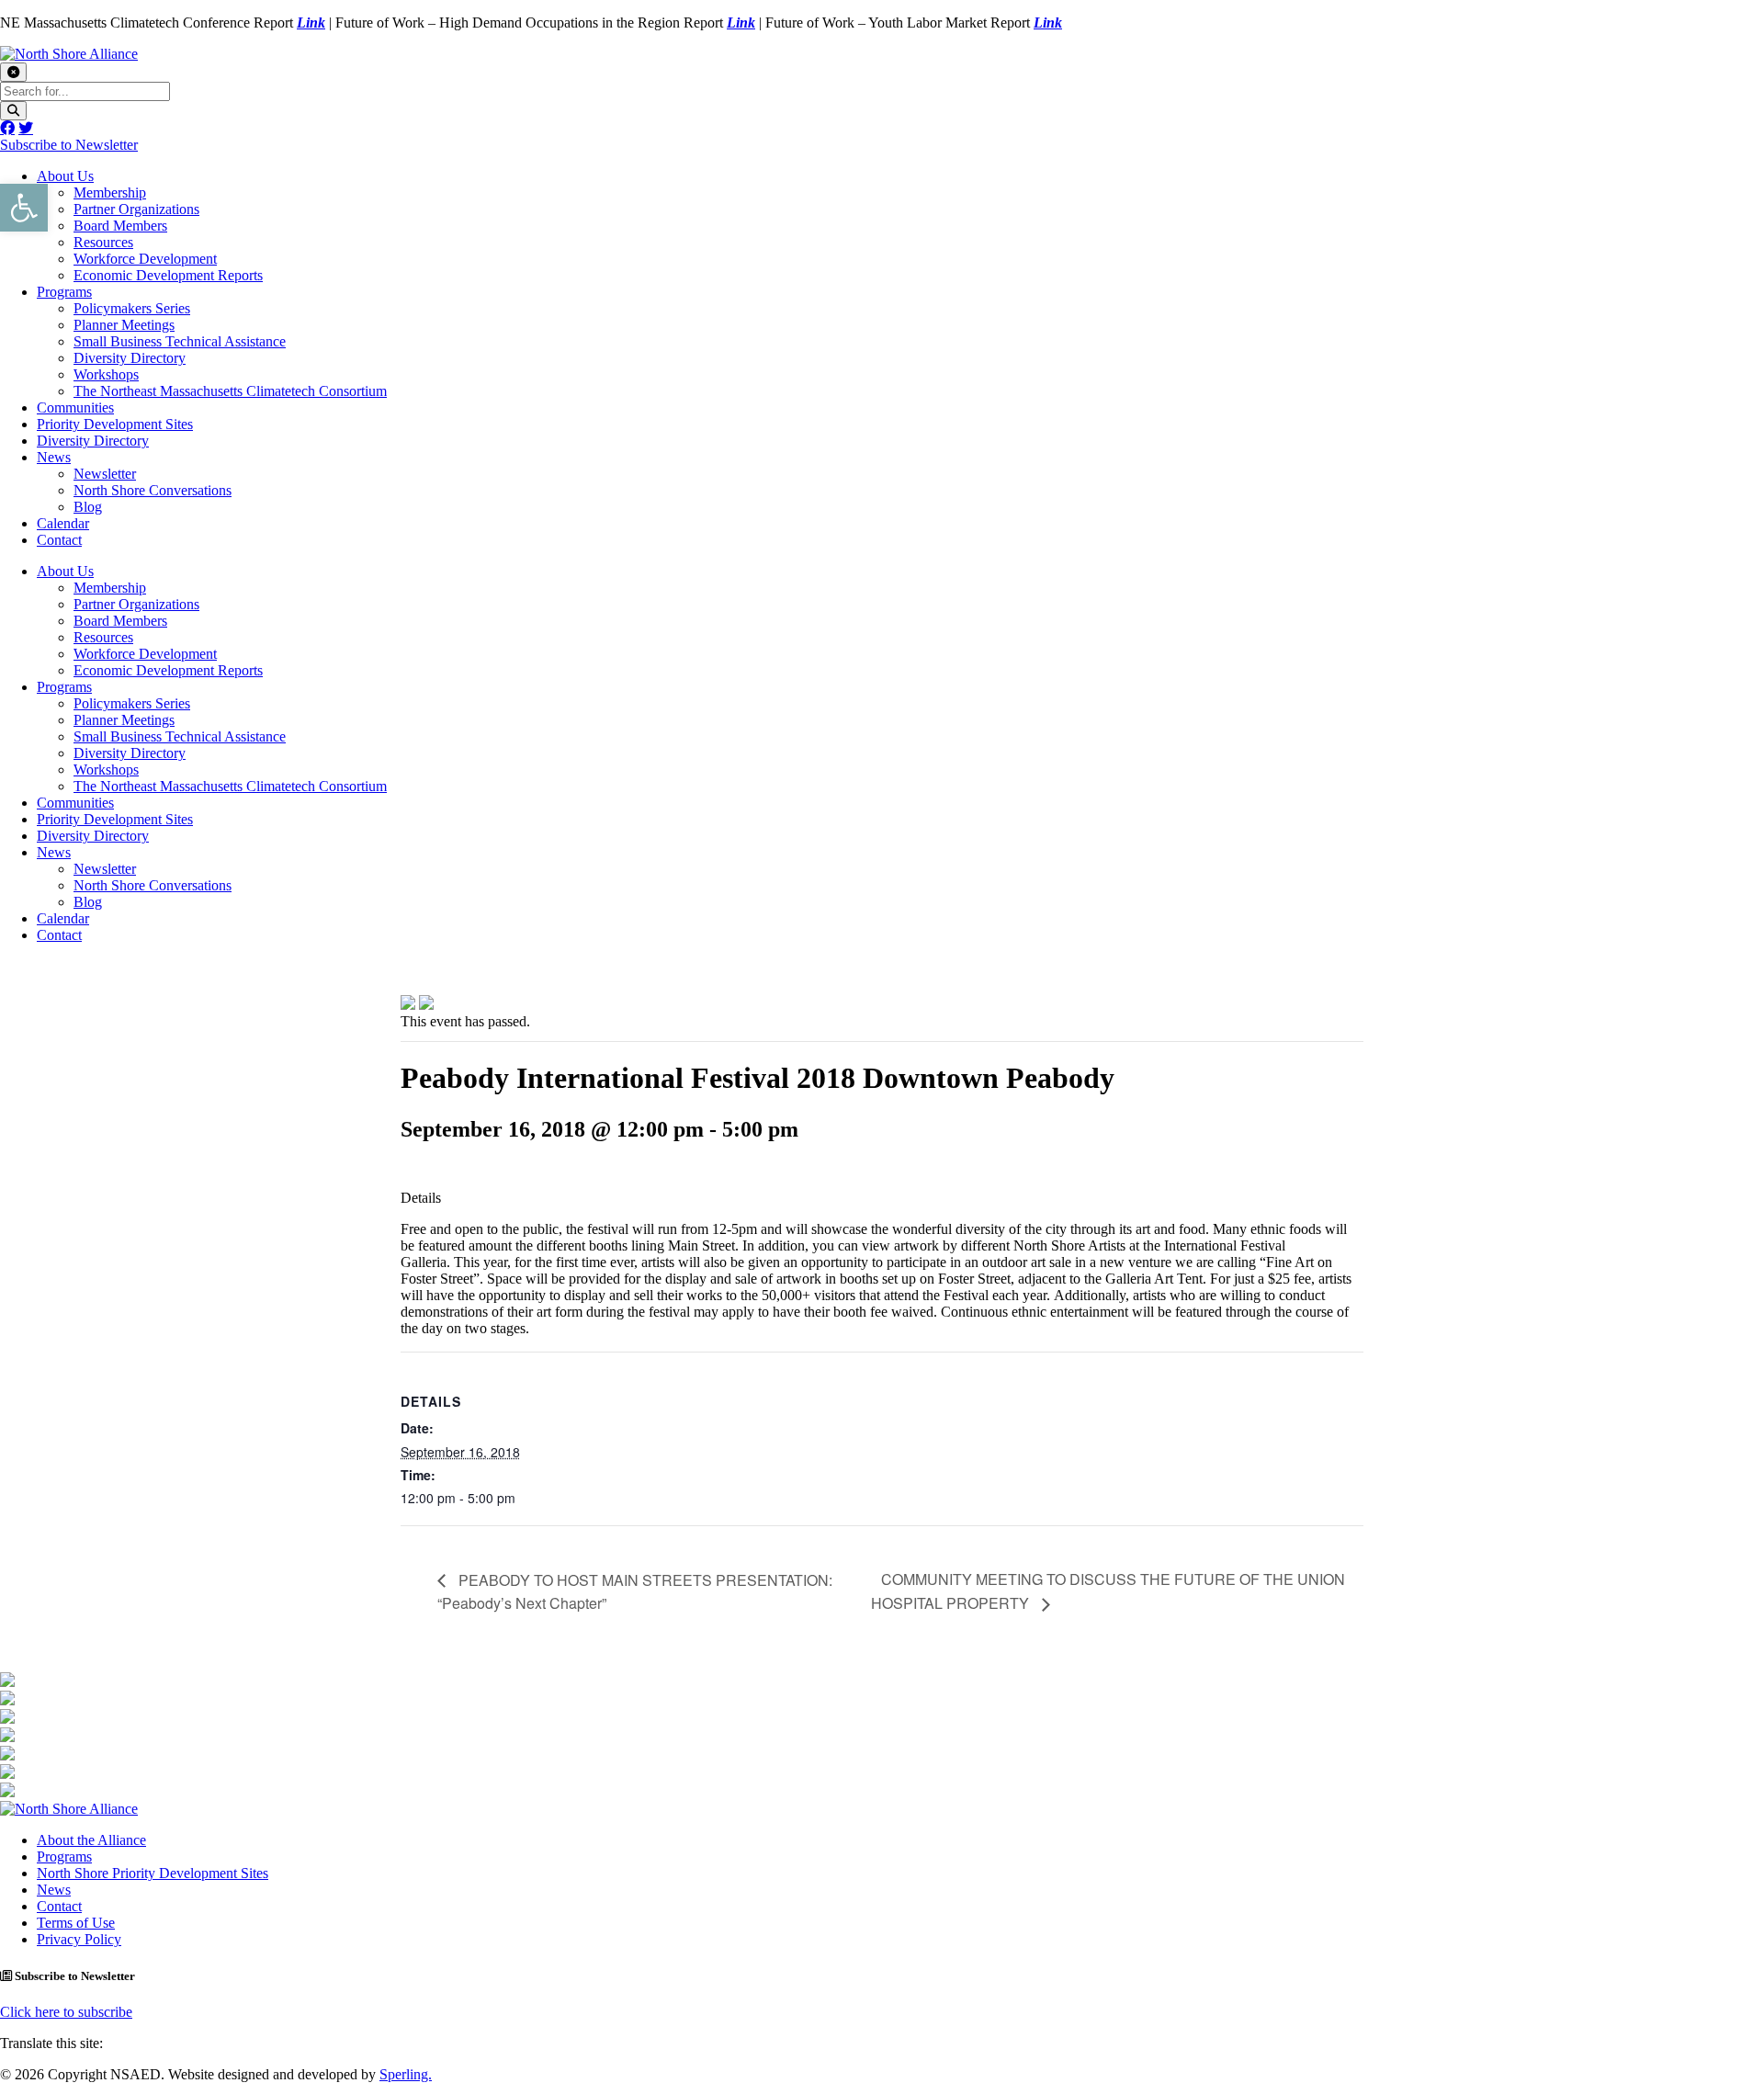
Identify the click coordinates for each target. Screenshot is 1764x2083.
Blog (88, 507)
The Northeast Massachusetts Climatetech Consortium (230, 391)
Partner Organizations (136, 209)
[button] (24, 208)
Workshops (106, 374)
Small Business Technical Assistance (180, 341)
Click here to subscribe (66, 2012)
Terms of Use (76, 1923)
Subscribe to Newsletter (69, 145)
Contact (59, 540)
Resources (103, 242)
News (54, 457)
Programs (64, 292)
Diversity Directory (130, 358)
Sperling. (406, 2074)
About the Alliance (91, 1840)
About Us (65, 176)
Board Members (120, 226)
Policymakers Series (132, 308)
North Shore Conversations (153, 490)
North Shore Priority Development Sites (153, 1873)
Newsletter (105, 474)
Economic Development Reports (168, 275)
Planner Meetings (124, 325)
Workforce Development (145, 259)
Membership (110, 192)
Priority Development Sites (115, 424)
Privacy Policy (79, 1939)
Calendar (63, 523)
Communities (75, 408)
